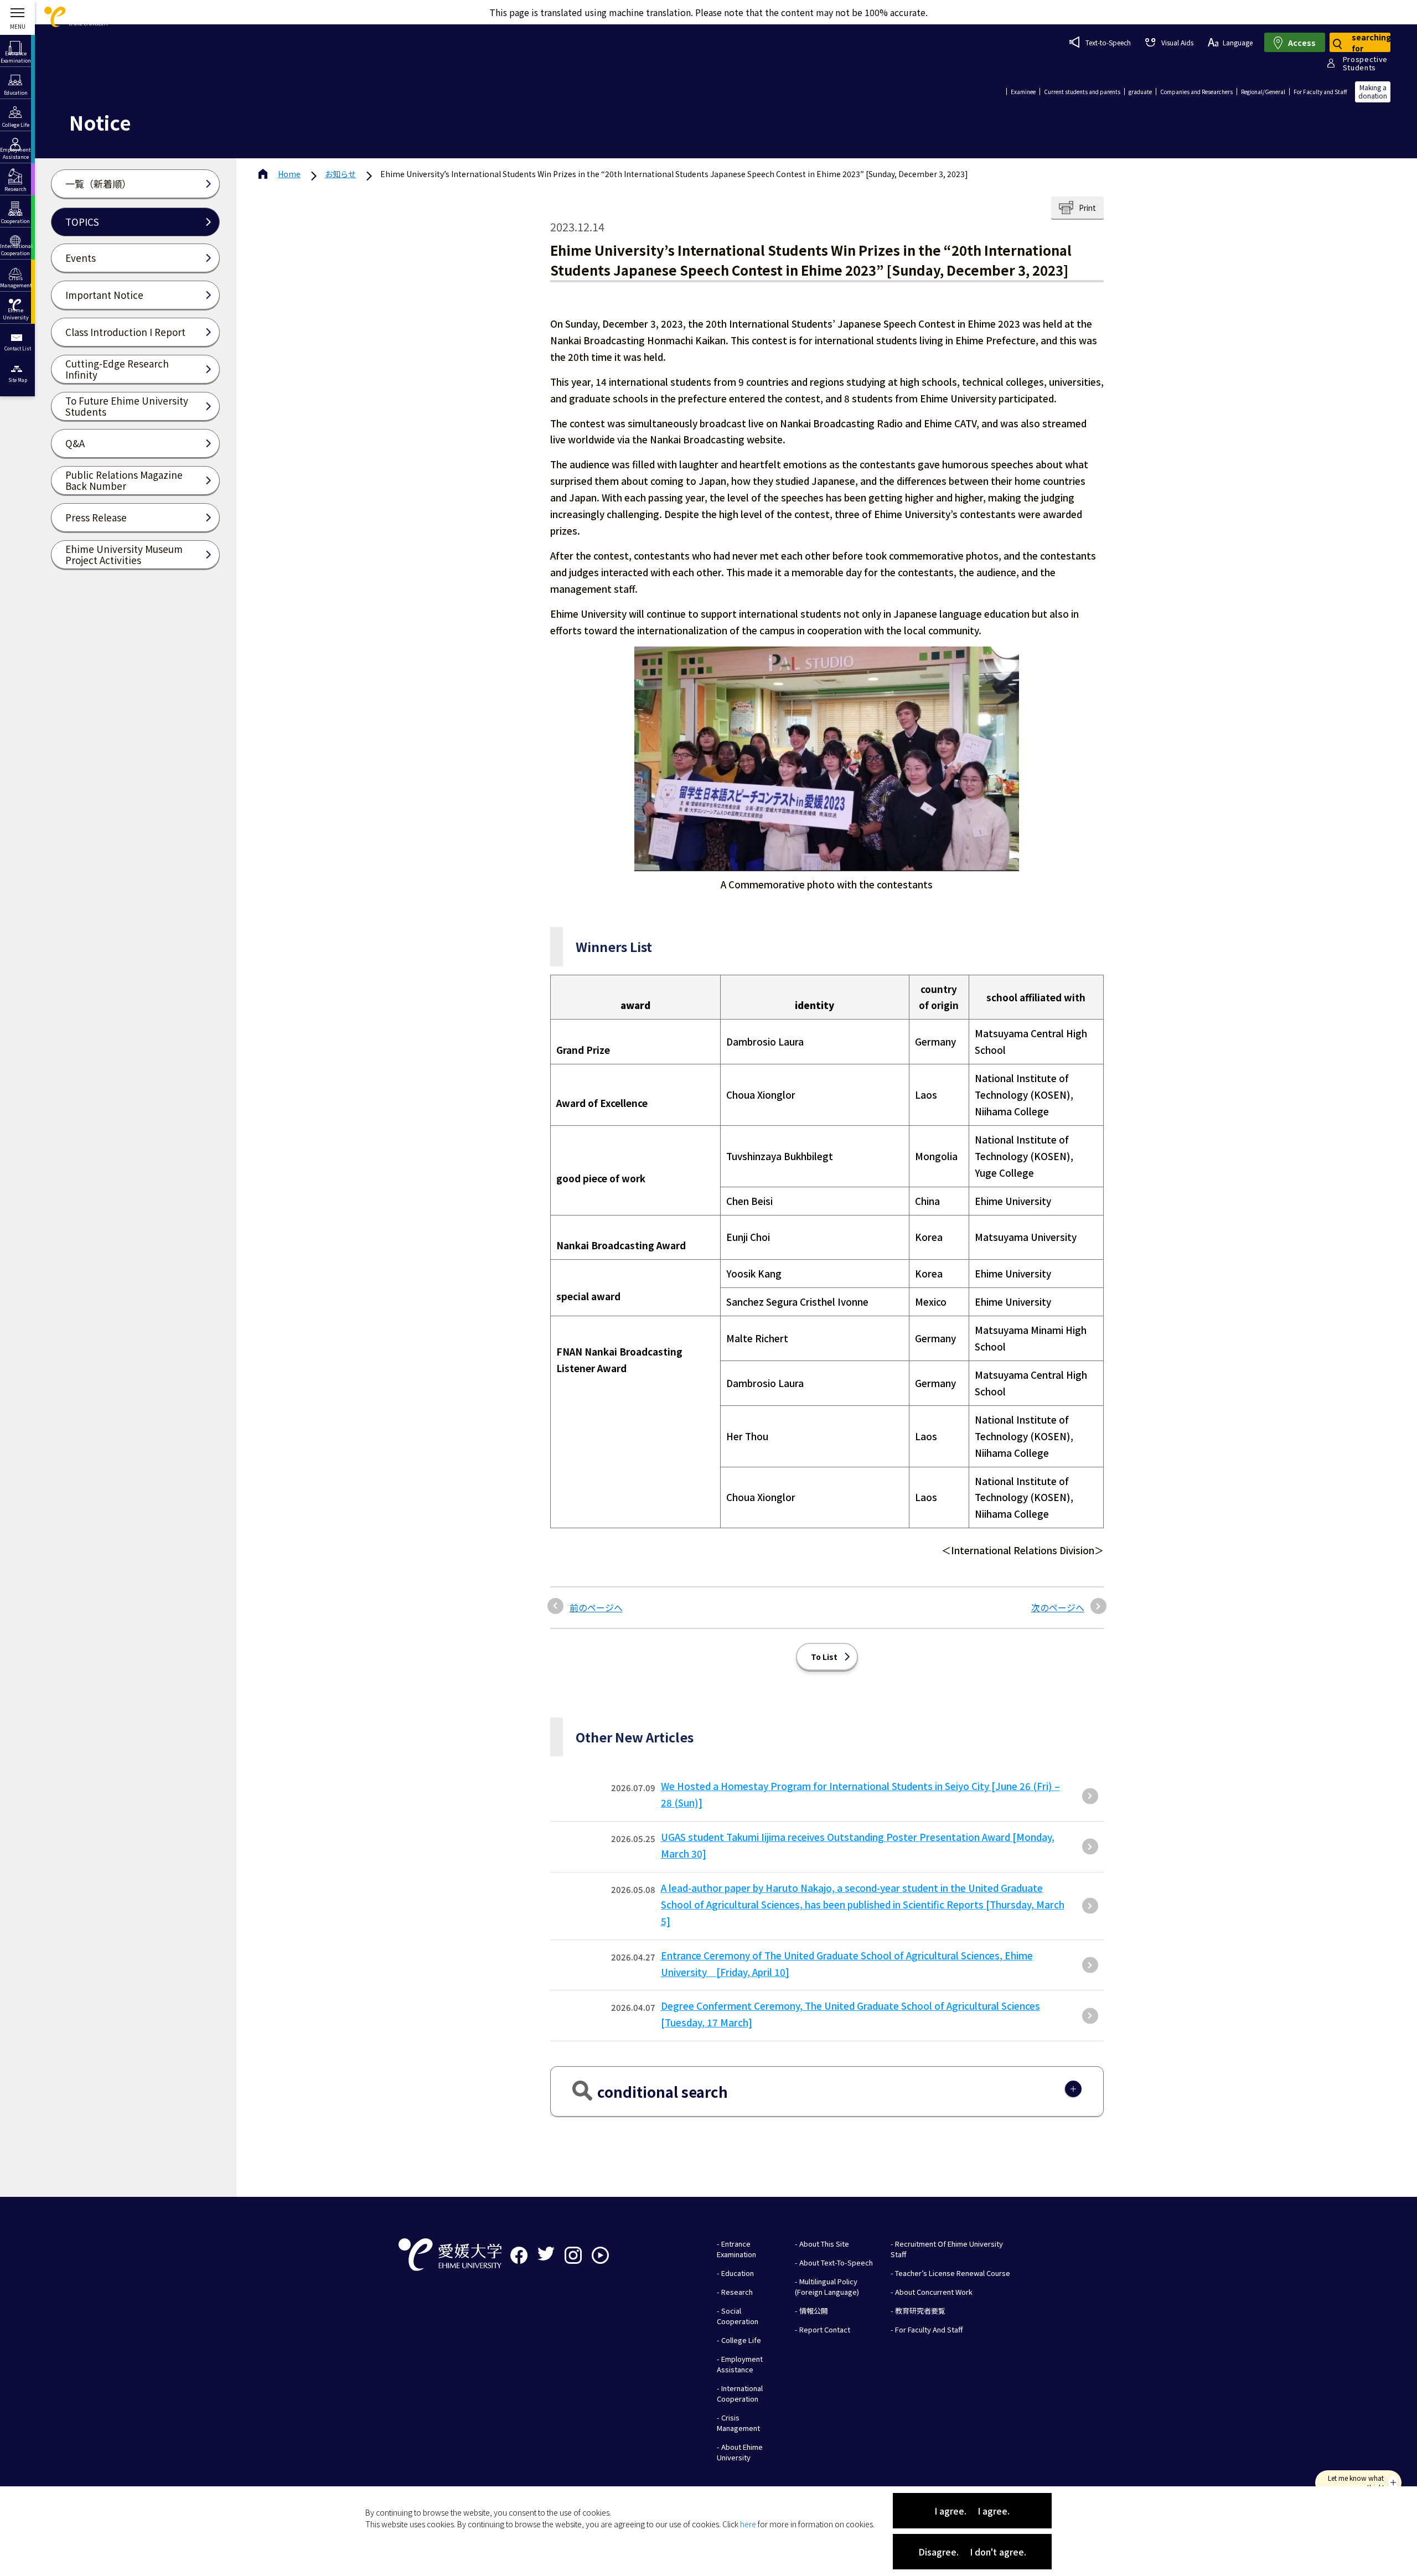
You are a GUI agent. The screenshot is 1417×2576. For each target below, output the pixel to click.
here (748, 2524)
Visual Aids (1177, 42)
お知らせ (340, 174)
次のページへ (1058, 1607)
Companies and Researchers (1196, 92)
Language (1238, 42)
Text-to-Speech (1108, 42)
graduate (1140, 92)
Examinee (1023, 92)
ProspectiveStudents (1365, 63)
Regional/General (1263, 92)
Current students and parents (1082, 92)
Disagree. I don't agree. (972, 2552)
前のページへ (596, 1607)
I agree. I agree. (972, 2511)
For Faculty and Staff (1320, 92)
